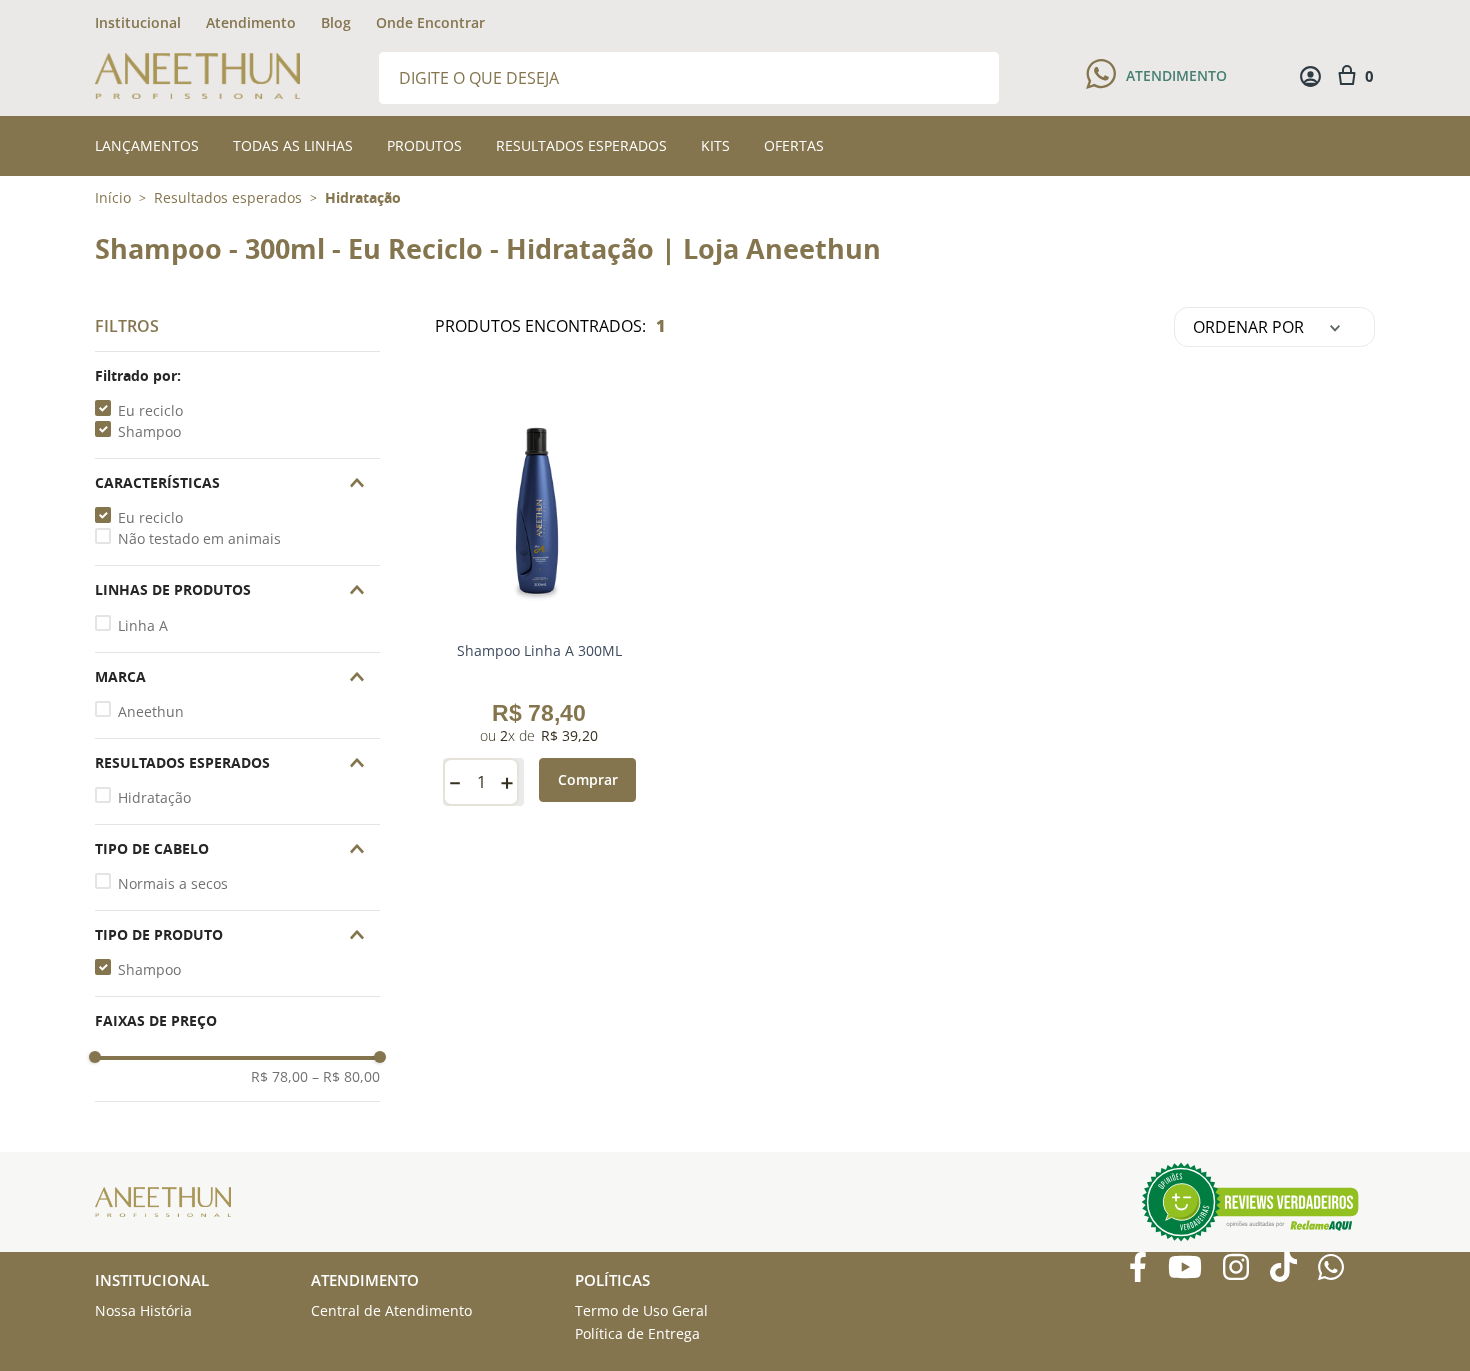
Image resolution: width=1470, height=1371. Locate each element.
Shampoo (149, 431)
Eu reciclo (150, 410)
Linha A (143, 625)
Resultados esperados (228, 198)
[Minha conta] (1310, 76)
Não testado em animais (199, 538)
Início (113, 197)
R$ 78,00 (279, 1077)
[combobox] (689, 76)
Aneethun (151, 711)
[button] (237, 376)
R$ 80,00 (346, 1077)
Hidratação (363, 198)
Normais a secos (173, 883)
